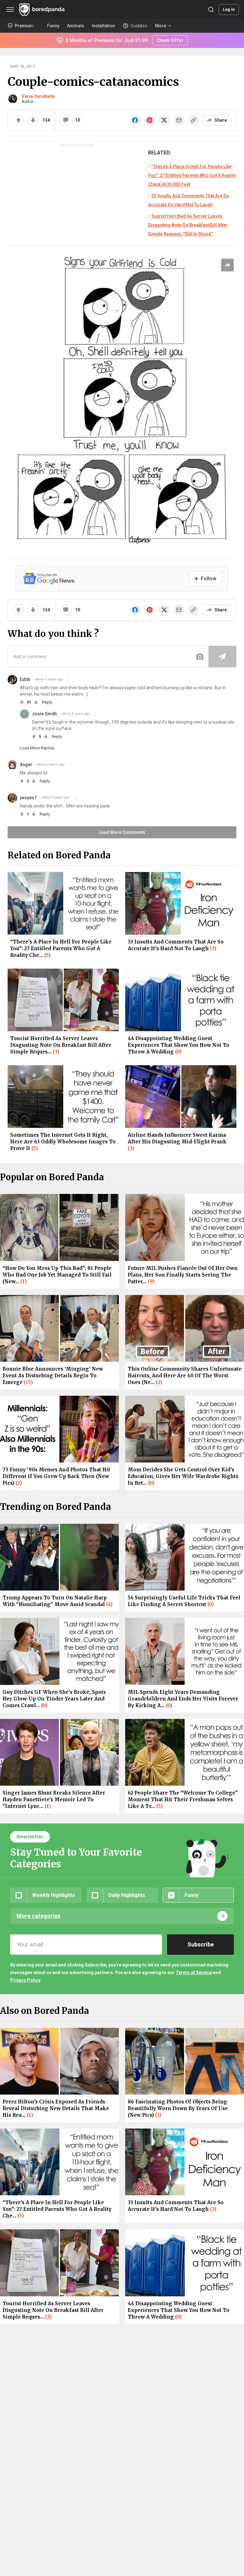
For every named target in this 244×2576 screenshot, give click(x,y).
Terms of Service (194, 1973)
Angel (26, 765)
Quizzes (139, 26)
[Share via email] (179, 120)
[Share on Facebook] (135, 120)
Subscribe (201, 1944)
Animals (76, 26)
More (161, 26)
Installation (103, 26)
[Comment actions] (69, 679)
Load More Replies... (38, 748)
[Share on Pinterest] (150, 120)
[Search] (211, 10)
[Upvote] (18, 120)
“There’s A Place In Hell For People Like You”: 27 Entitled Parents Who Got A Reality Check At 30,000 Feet (192, 175)
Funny (53, 26)
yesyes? (28, 798)
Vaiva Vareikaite (38, 96)
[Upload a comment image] (200, 657)
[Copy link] (193, 120)
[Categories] (10, 10)
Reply (47, 702)
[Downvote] (33, 120)
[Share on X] (164, 120)
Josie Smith (44, 714)
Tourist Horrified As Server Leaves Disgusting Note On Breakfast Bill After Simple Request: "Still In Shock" (188, 225)
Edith (25, 679)
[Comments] (66, 120)
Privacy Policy (25, 1980)
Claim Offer (170, 40)
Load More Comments (122, 832)
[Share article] (227, 265)
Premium (24, 26)
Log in (229, 9)
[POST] (222, 657)
